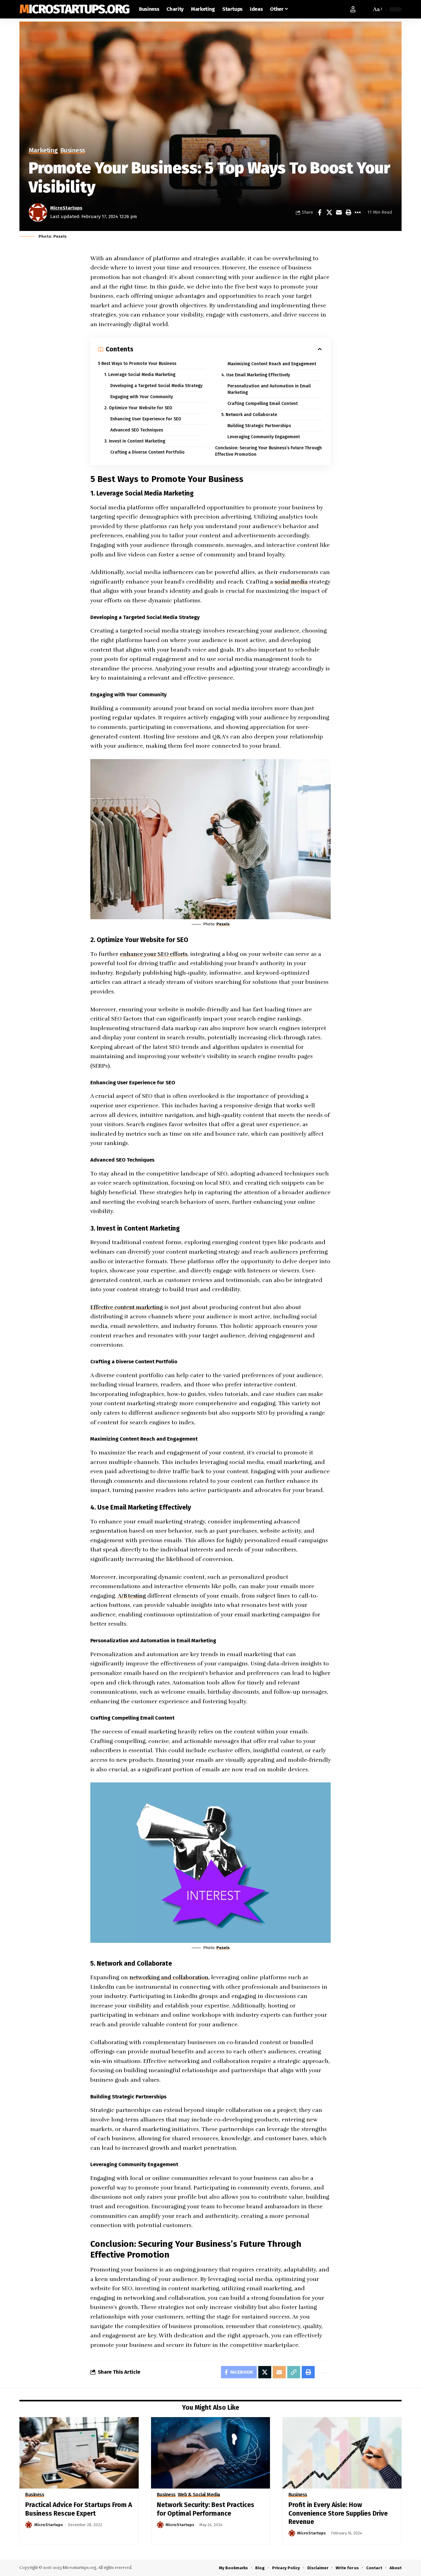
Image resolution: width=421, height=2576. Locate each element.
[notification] (365, 9)
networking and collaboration (169, 1977)
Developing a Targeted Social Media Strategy (156, 386)
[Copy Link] (294, 2372)
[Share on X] (329, 212)
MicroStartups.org (74, 9)
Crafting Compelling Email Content (263, 404)
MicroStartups (66, 208)
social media (291, 582)
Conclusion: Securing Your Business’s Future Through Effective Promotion (268, 451)
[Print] (348, 212)
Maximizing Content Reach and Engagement (272, 364)
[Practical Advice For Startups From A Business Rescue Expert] (79, 2453)
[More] (358, 212)
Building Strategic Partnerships (259, 426)
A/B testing (132, 1596)
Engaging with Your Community (142, 397)
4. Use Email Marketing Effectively (256, 375)
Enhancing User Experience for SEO (146, 419)
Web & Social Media (199, 2495)
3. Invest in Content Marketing (135, 441)
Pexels (223, 924)
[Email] (339, 212)
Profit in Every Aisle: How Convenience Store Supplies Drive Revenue (338, 2513)
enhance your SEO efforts (154, 954)
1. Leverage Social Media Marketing (140, 375)
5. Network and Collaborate (249, 415)
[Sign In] (353, 9)
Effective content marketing (127, 1307)
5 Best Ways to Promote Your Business (137, 364)
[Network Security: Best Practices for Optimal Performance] (211, 2453)
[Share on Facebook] (320, 212)
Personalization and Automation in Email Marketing (269, 389)
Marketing (43, 151)
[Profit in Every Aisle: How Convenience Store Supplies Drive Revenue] (342, 2453)
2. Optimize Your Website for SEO (138, 408)
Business (73, 151)
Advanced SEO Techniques (137, 430)
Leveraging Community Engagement (264, 437)
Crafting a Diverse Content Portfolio (147, 452)
